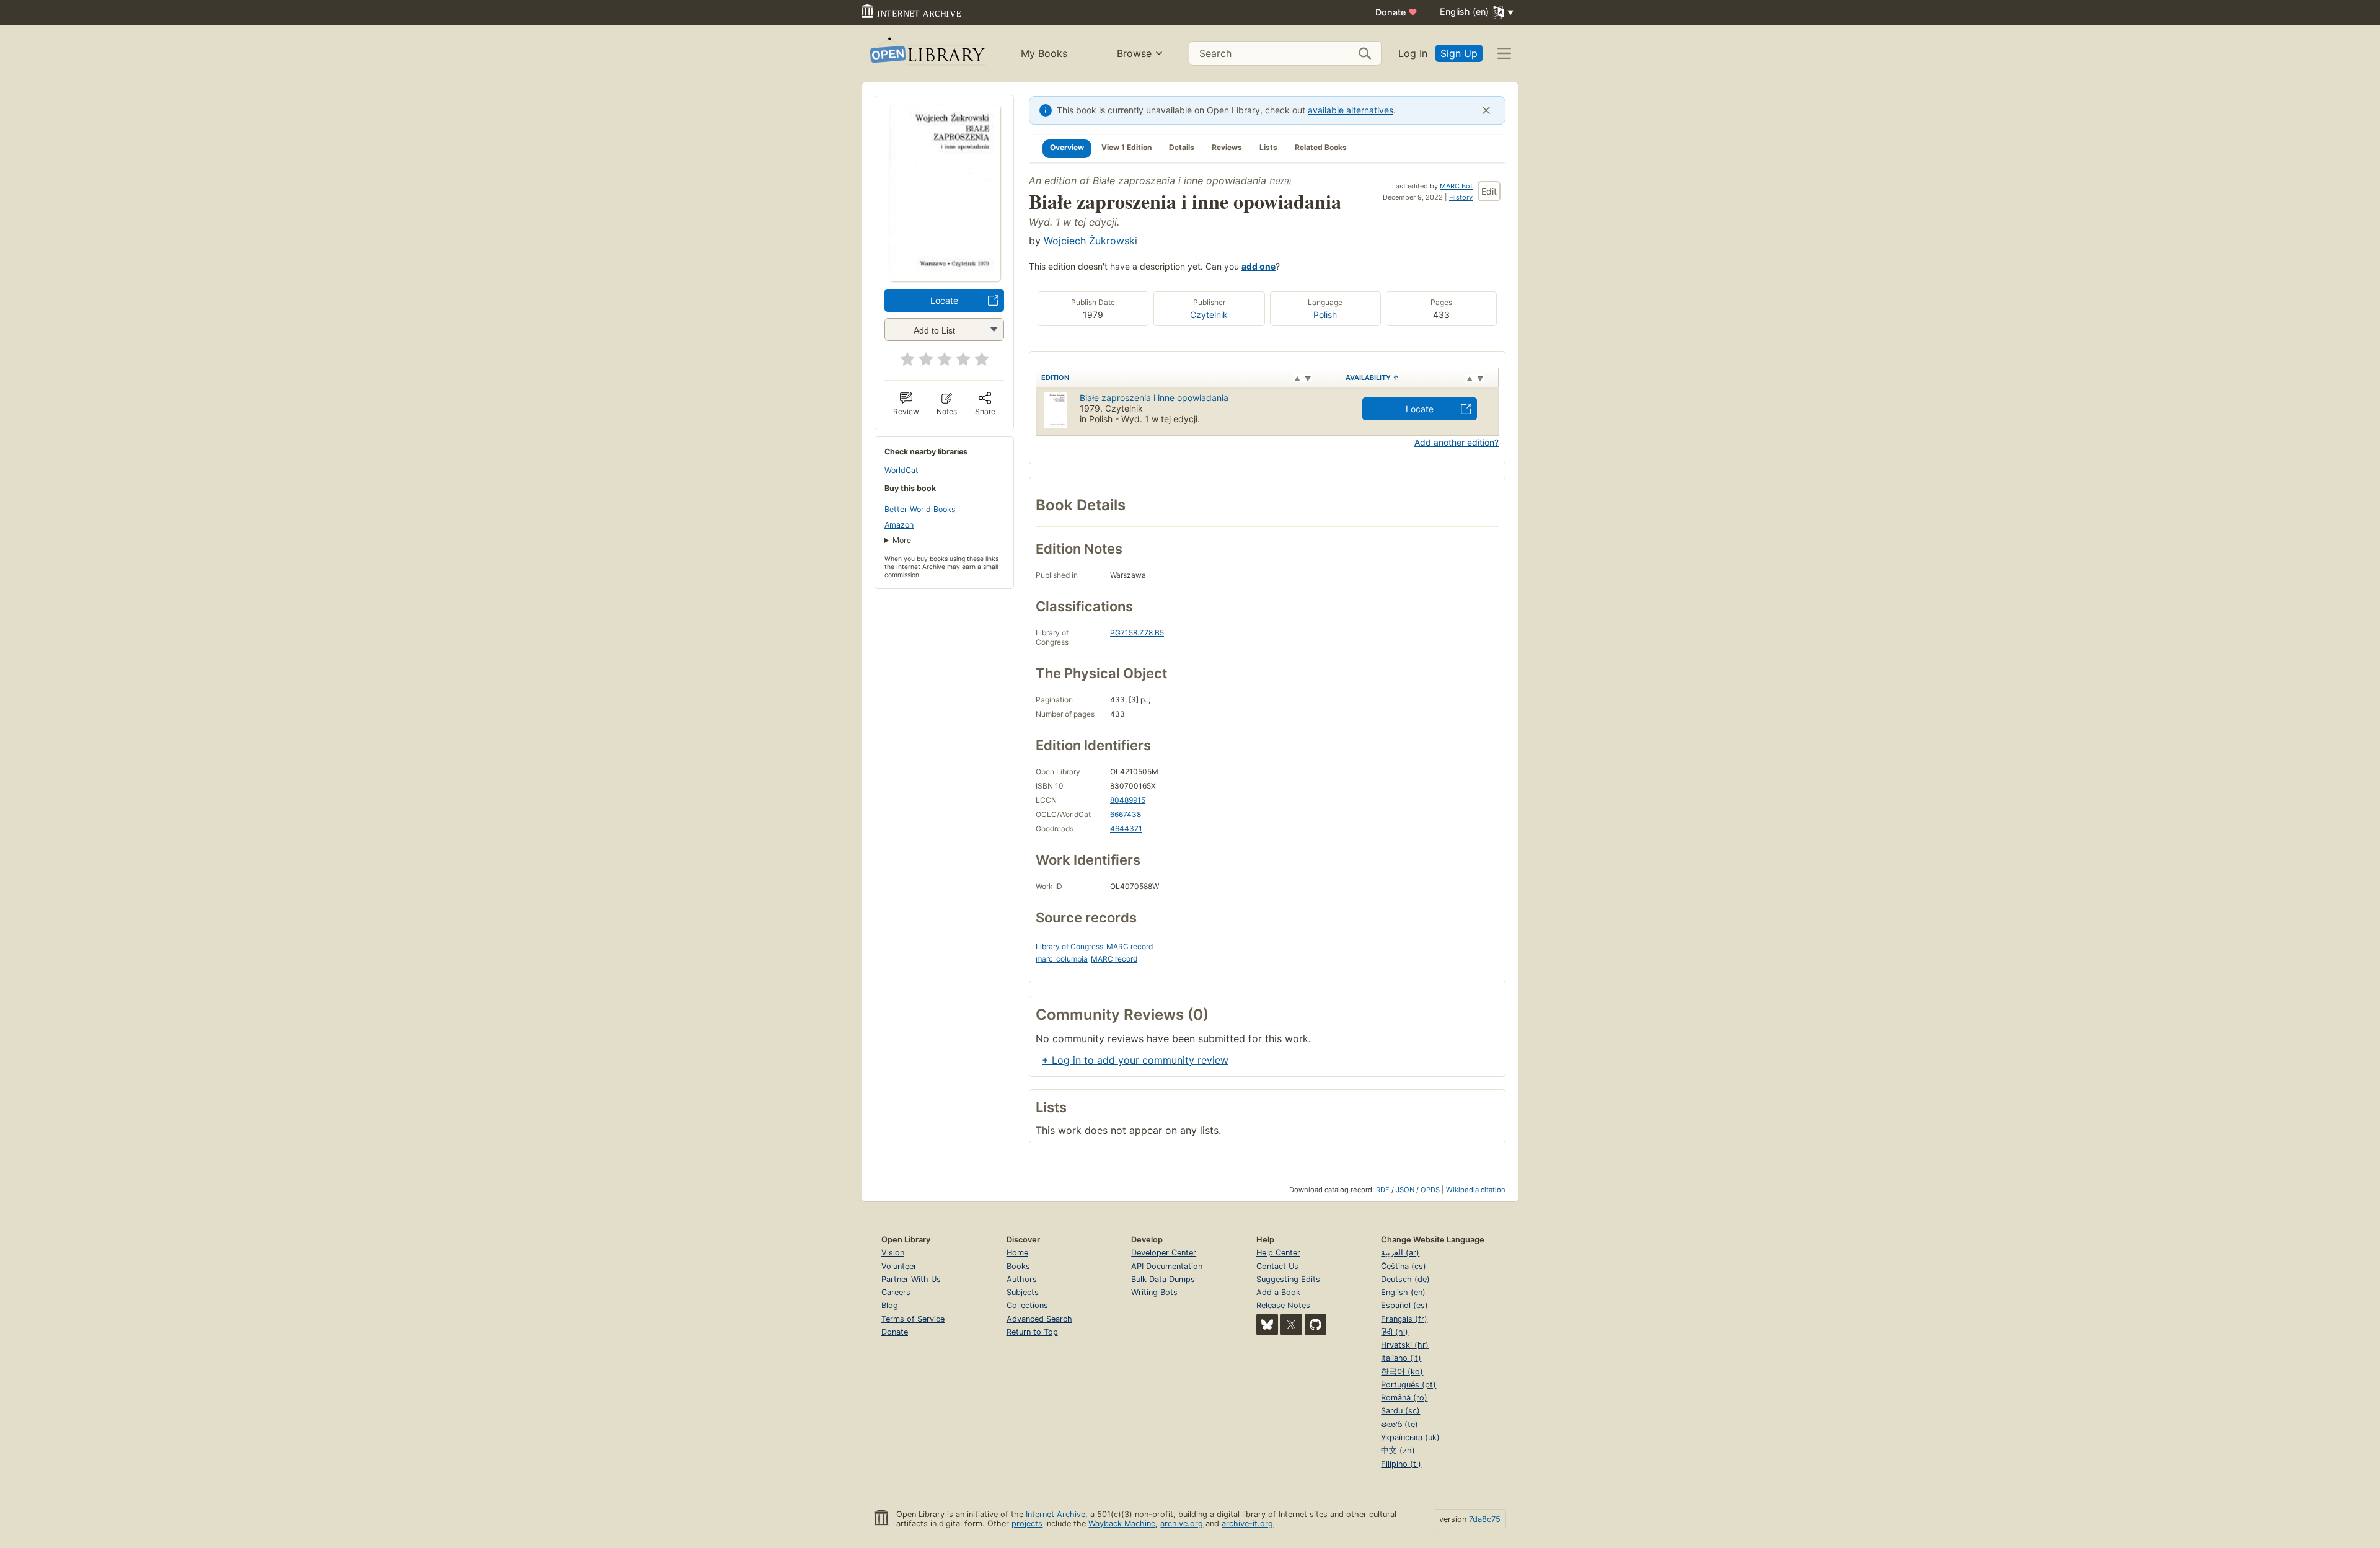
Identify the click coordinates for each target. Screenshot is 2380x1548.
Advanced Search (1039, 1319)
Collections (1027, 1305)
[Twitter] (1291, 1325)
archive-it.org (1247, 1524)
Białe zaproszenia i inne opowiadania (1179, 180)
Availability (1373, 378)
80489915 (1128, 800)
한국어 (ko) (1402, 1372)
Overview (1067, 147)
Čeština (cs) (1404, 1266)
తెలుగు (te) (1399, 1424)
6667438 (1126, 814)
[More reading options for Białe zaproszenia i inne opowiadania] (994, 330)
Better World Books (920, 509)
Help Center (1278, 1253)
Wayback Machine (1122, 1524)
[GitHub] (1316, 1325)
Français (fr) (1404, 1319)
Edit (1489, 191)
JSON (1405, 1190)
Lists (1268, 147)
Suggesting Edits (1288, 1279)
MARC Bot (1456, 186)
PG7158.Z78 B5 (1137, 633)
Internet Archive (1056, 1514)
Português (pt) (1408, 1385)
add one (1258, 266)
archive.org (1182, 1524)
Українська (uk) (1410, 1437)
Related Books (1321, 147)
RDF (1383, 1190)
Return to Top (1032, 1332)
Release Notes (1283, 1305)
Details (1182, 147)
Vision (893, 1253)
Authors (1022, 1279)
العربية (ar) (1400, 1253)
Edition (1055, 378)
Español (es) (1404, 1305)
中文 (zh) (1398, 1450)
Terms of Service (913, 1319)
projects (1027, 1524)
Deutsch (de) (1405, 1279)
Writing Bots (1154, 1292)
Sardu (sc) (1400, 1411)
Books (1018, 1266)
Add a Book (1278, 1292)
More (902, 540)
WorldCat (901, 470)
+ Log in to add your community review (1135, 1060)
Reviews (1227, 147)
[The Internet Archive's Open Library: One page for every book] (926, 54)
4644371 (1126, 829)
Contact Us (1277, 1266)
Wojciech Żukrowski (1091, 241)
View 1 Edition (1126, 147)
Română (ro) (1404, 1398)
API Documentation (1167, 1266)
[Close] (1486, 110)
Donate (1396, 12)
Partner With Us (911, 1279)
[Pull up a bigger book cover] (945, 278)
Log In (1413, 53)
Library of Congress (1069, 946)
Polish (1325, 315)
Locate (944, 300)
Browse (1134, 53)
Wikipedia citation (1476, 1190)
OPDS (1430, 1190)
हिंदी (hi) (1395, 1332)
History (1461, 197)
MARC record (1130, 946)
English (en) (1403, 1292)
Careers (896, 1292)
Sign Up (1459, 53)
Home (1017, 1253)
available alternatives (1351, 110)
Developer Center (1164, 1253)
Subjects (1023, 1292)
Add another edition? (1457, 442)
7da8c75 (1485, 1519)
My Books (1044, 53)
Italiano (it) (1401, 1358)
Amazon (899, 525)
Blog (890, 1305)
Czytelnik (1209, 315)
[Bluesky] (1267, 1325)
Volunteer (899, 1266)
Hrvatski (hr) (1405, 1345)
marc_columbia (1062, 959)
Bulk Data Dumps (1163, 1279)
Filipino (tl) (1401, 1464)
